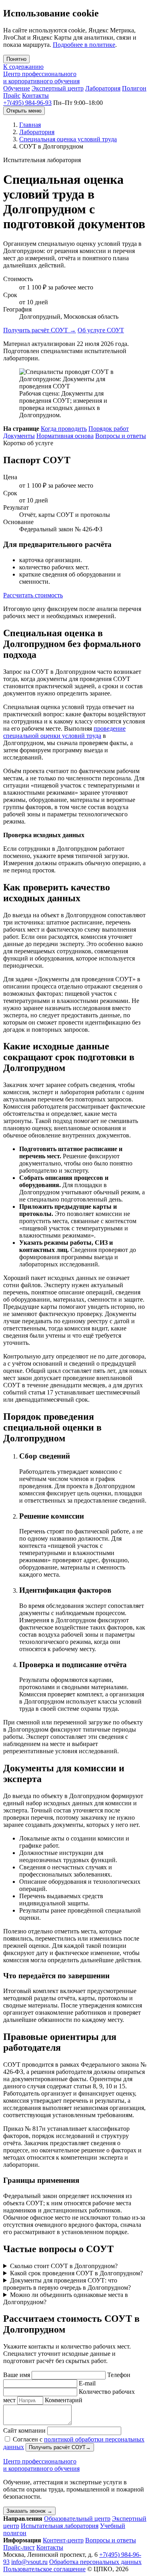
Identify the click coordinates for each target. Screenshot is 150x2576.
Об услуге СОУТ (101, 330)
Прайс (12, 95)
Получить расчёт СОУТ (40, 330)
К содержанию (23, 67)
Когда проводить (64, 429)
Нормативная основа (65, 436)
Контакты (35, 95)
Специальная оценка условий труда (68, 139)
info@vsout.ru (29, 2562)
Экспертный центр (58, 88)
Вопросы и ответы (121, 436)
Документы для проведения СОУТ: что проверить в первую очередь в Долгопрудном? (67, 2284)
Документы (19, 436)
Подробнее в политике (84, 45)
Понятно (16, 59)
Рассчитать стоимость (33, 595)
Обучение (17, 88)
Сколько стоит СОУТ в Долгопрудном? (64, 2266)
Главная (30, 125)
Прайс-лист (19, 2547)
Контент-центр (63, 2540)
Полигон (134, 88)
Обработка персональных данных (95, 2562)
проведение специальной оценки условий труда (64, 732)
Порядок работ (109, 429)
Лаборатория (103, 88)
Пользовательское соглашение (44, 2569)
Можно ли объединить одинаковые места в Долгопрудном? (66, 2298)
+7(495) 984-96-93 (27, 103)
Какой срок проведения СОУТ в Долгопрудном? (76, 2273)
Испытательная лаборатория (60, 2526)
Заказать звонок (29, 2511)
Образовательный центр (77, 2519)
